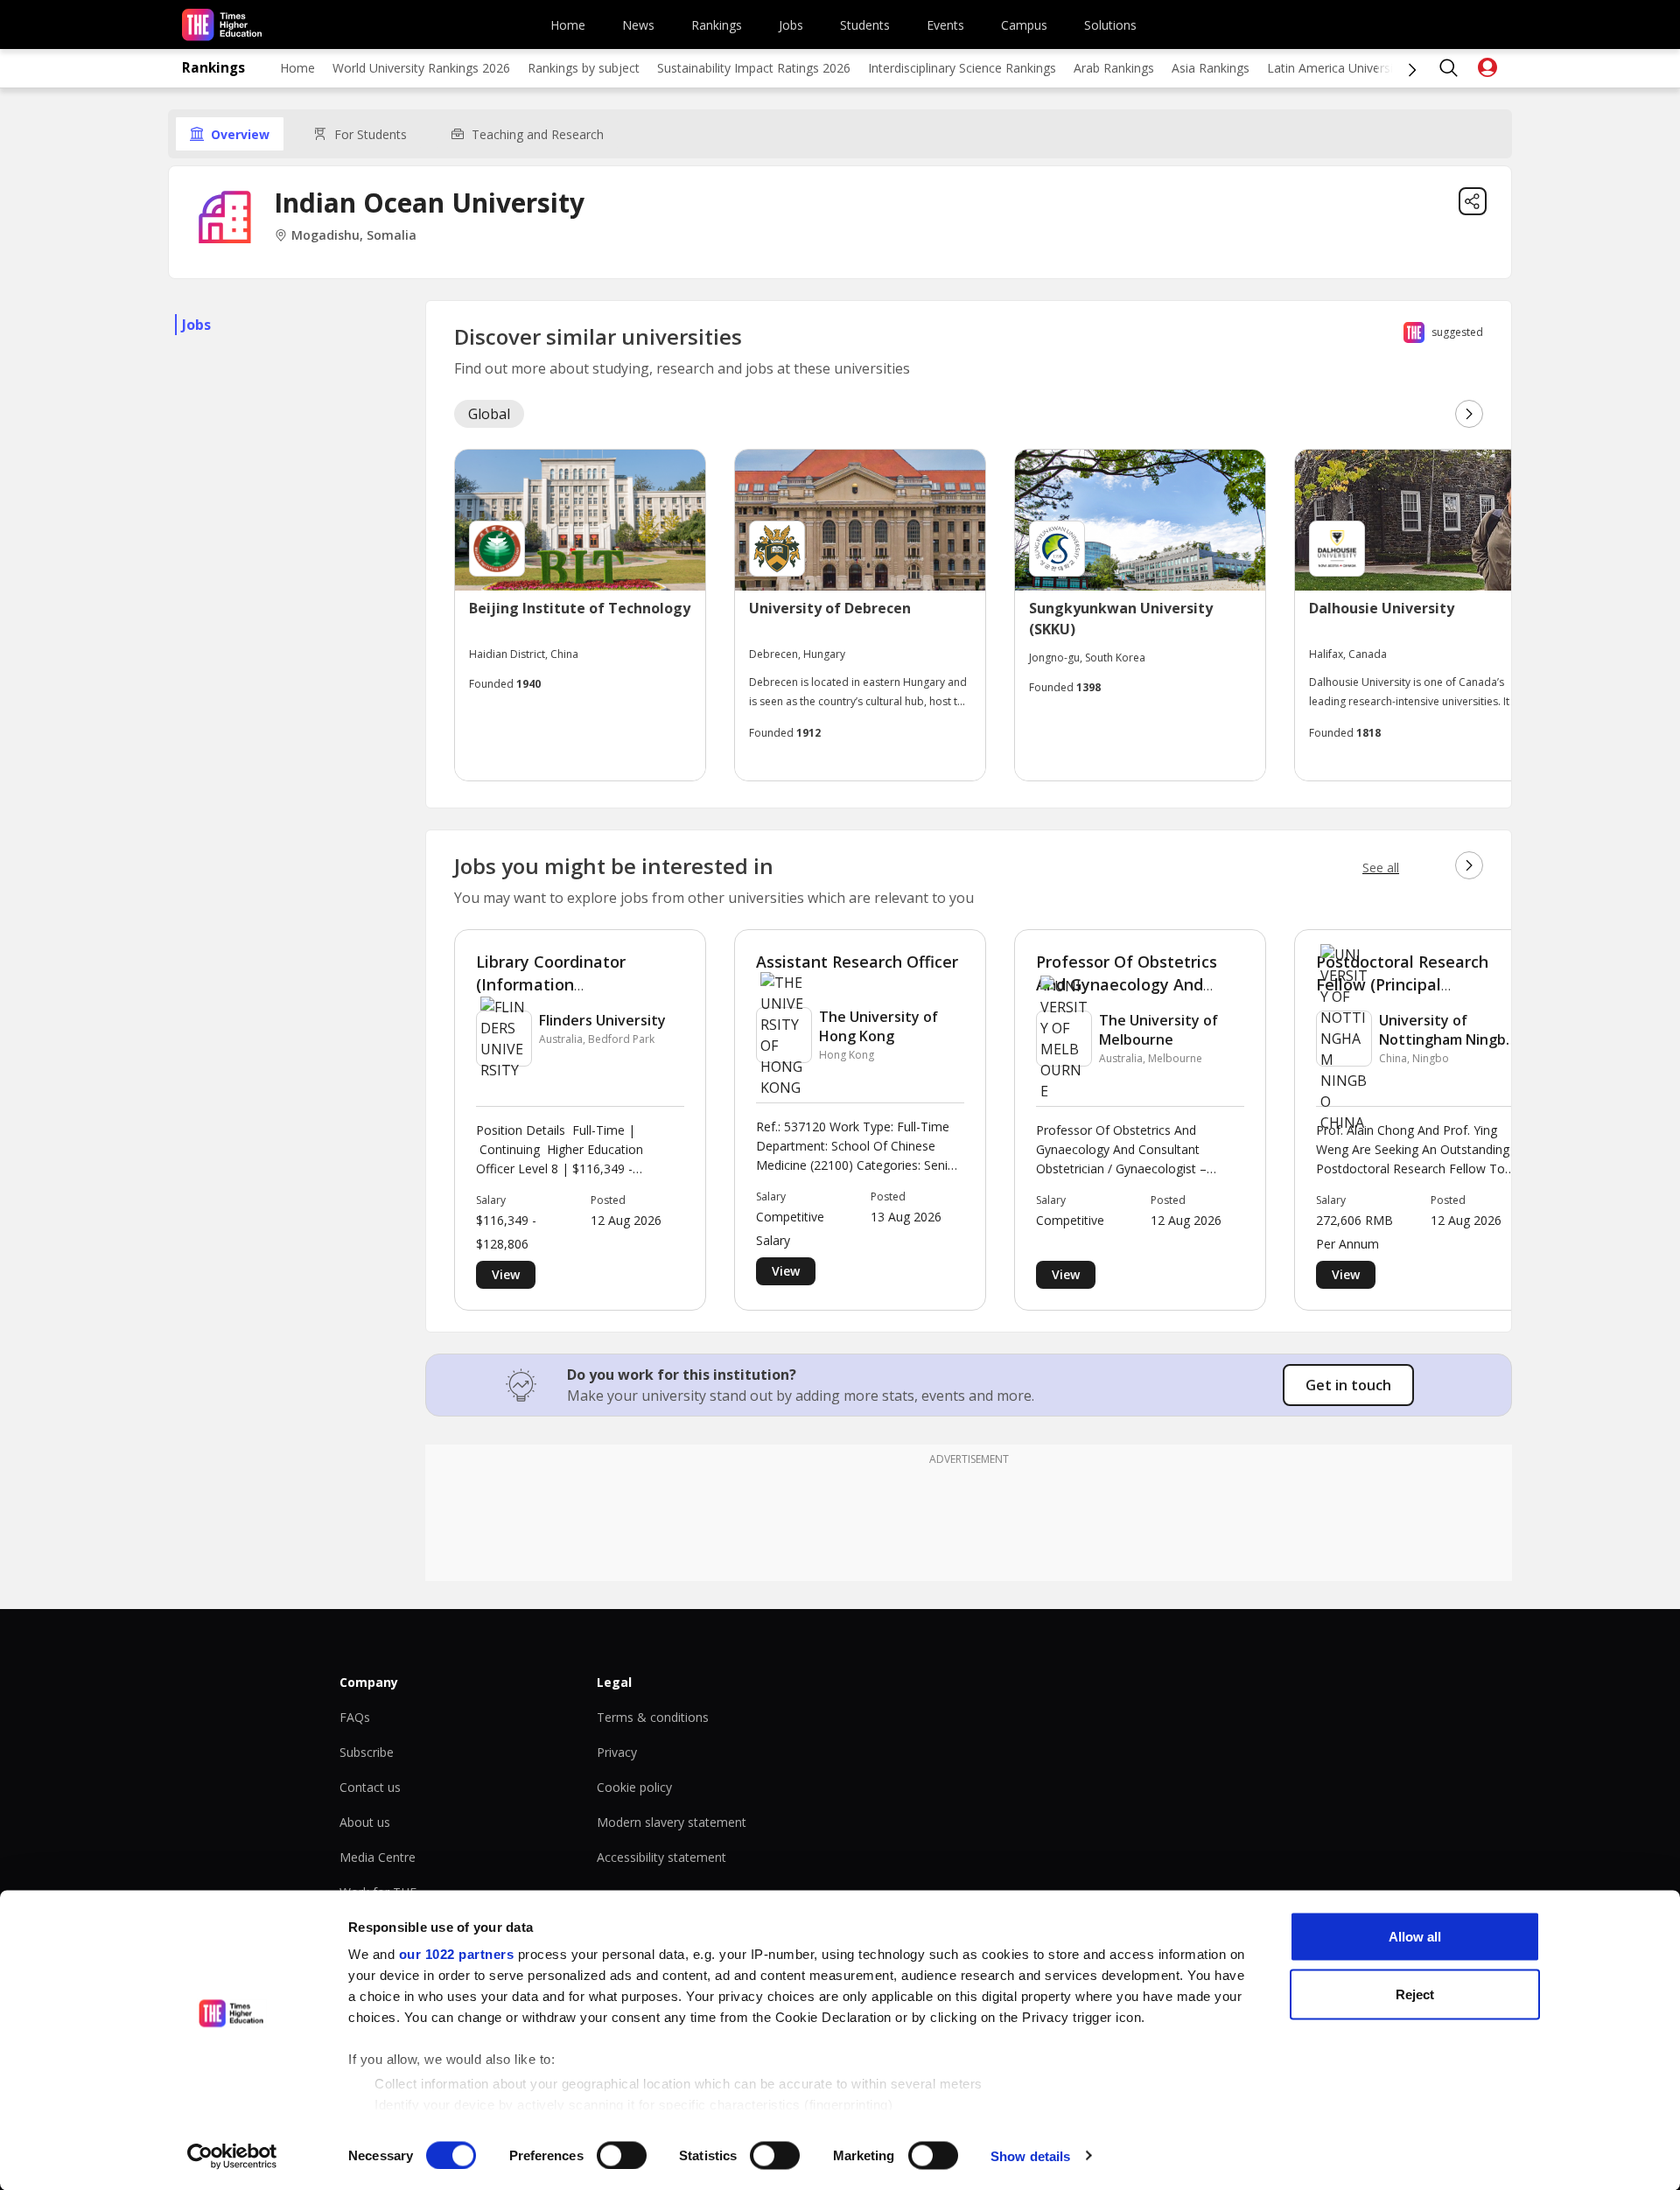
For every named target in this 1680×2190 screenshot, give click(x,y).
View (506, 1274)
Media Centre (378, 1857)
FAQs (355, 1717)
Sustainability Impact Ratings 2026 (754, 68)
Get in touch (1348, 1385)
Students (865, 25)
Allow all (1415, 1937)
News (638, 25)
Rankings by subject (584, 68)
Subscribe (367, 1752)
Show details (1030, 2155)
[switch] (622, 2155)
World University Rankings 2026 (421, 68)
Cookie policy (634, 1787)
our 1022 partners (457, 1954)
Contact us (370, 1787)
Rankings (717, 25)
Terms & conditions (653, 1717)
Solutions (1110, 25)
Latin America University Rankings (1362, 68)
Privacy (617, 1752)
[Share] (1473, 201)
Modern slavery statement (672, 1822)
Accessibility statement (661, 1857)
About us (365, 1822)
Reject (1415, 1994)
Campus (1024, 25)
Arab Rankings (1114, 68)
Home (568, 25)
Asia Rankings (1211, 68)
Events (945, 25)
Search (1449, 68)
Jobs (791, 25)
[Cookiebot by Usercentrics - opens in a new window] (232, 2156)
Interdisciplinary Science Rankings (962, 68)
